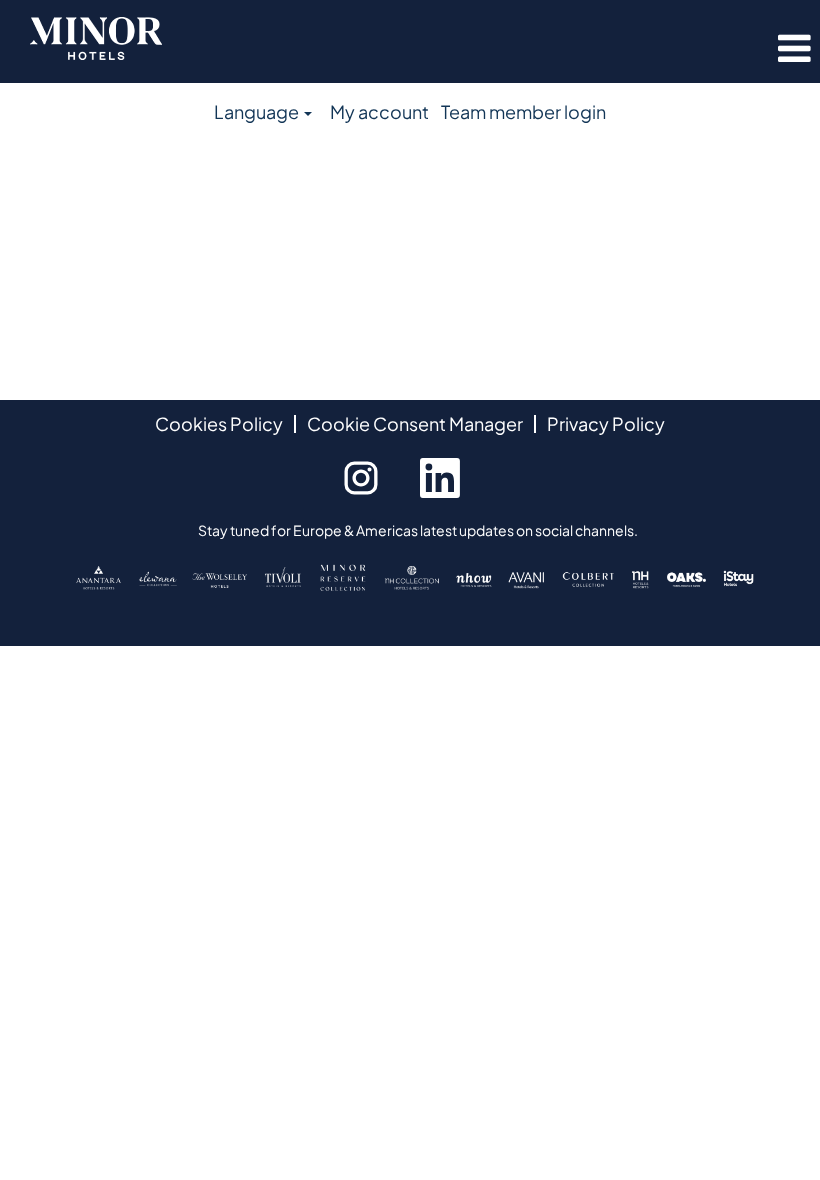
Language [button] (258, 111)
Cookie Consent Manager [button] (415, 423)
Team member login (523, 111)
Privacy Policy (606, 423)
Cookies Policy (219, 423)
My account (379, 111)
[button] (683, 49)
